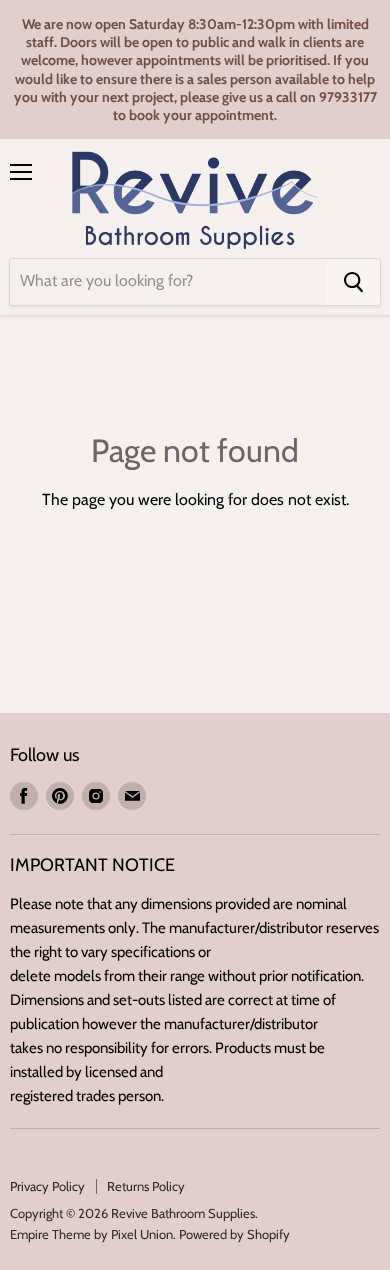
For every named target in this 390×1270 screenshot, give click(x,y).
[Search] (353, 282)
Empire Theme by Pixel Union (91, 1234)
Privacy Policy (47, 1186)
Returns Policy (146, 1186)
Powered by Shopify (234, 1234)
